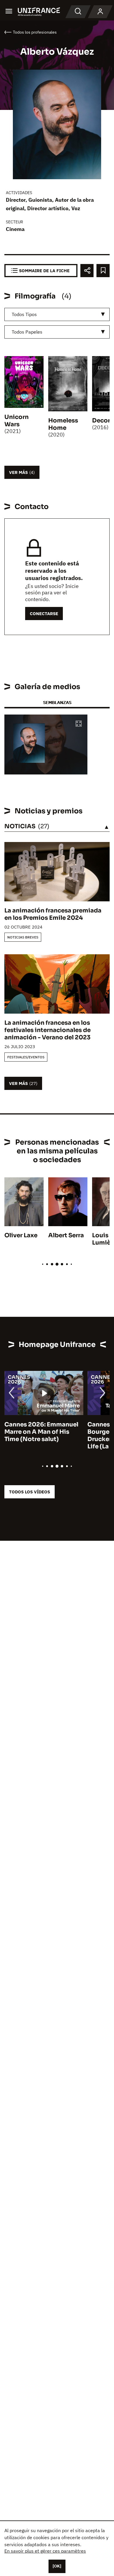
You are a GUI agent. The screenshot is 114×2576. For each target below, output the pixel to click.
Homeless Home (63, 424)
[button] (79, 724)
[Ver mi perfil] (100, 12)
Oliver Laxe (21, 1235)
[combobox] (57, 314)
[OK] (57, 2566)
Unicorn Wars (17, 421)
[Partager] (87, 271)
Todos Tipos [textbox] (24, 314)
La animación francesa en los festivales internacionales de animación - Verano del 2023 (47, 1030)
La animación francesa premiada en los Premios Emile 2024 (53, 914)
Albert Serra (66, 1235)
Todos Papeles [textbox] (27, 332)
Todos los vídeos (30, 1492)
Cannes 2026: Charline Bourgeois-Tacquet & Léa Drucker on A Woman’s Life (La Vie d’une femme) (42, 1435)
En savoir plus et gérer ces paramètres (45, 2551)
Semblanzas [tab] (57, 702)
